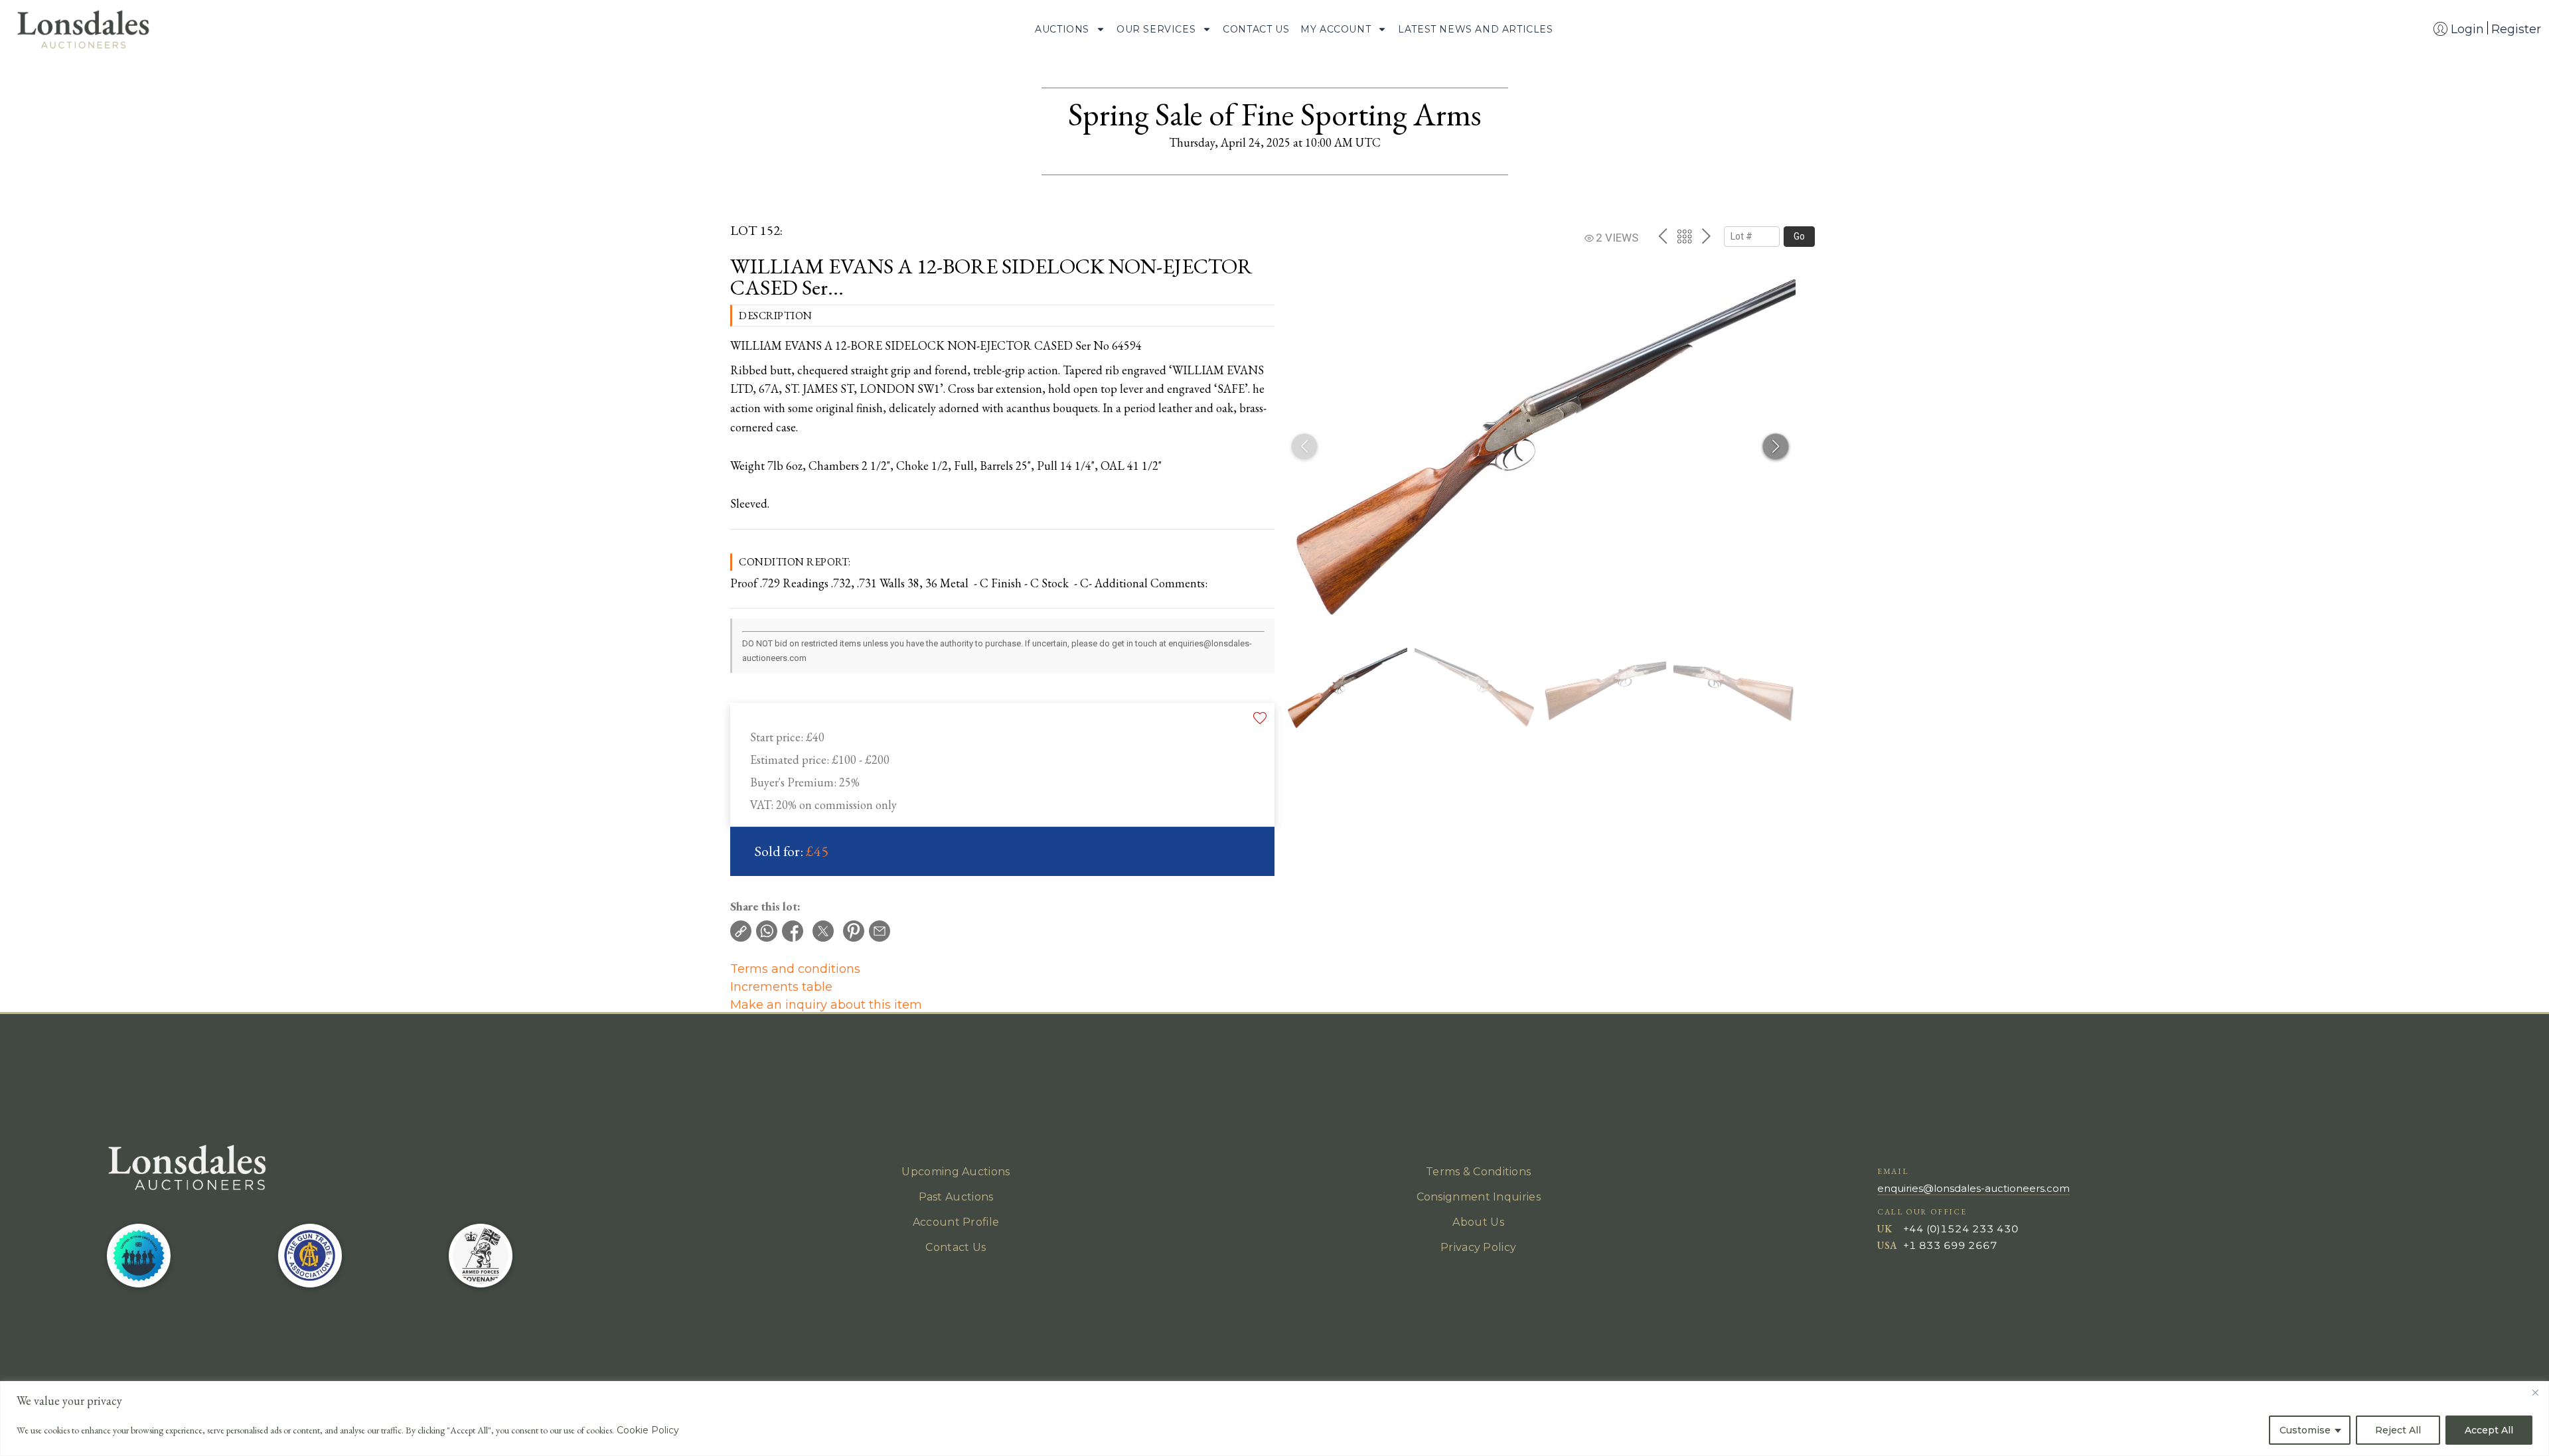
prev (1662, 236)
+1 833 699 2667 (1950, 1245)
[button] (1776, 447)
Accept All (2489, 1430)
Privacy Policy (1478, 1247)
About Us (1478, 1222)
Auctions (1062, 29)
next (1706, 236)
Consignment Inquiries (1479, 1197)
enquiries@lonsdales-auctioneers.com (1973, 1188)
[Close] (2535, 1392)
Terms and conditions (795, 969)
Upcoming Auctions (956, 1172)
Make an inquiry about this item (826, 1005)
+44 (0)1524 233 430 (1961, 1229)
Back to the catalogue (1684, 237)
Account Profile (956, 1222)
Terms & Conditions (1478, 1172)
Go (1799, 236)
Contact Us (1256, 29)
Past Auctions (956, 1197)
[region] (1274, 1419)
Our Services (1156, 29)
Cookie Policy (648, 1430)
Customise (2305, 1430)
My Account (1336, 29)
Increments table (781, 987)
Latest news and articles (1475, 29)
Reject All (2398, 1430)
